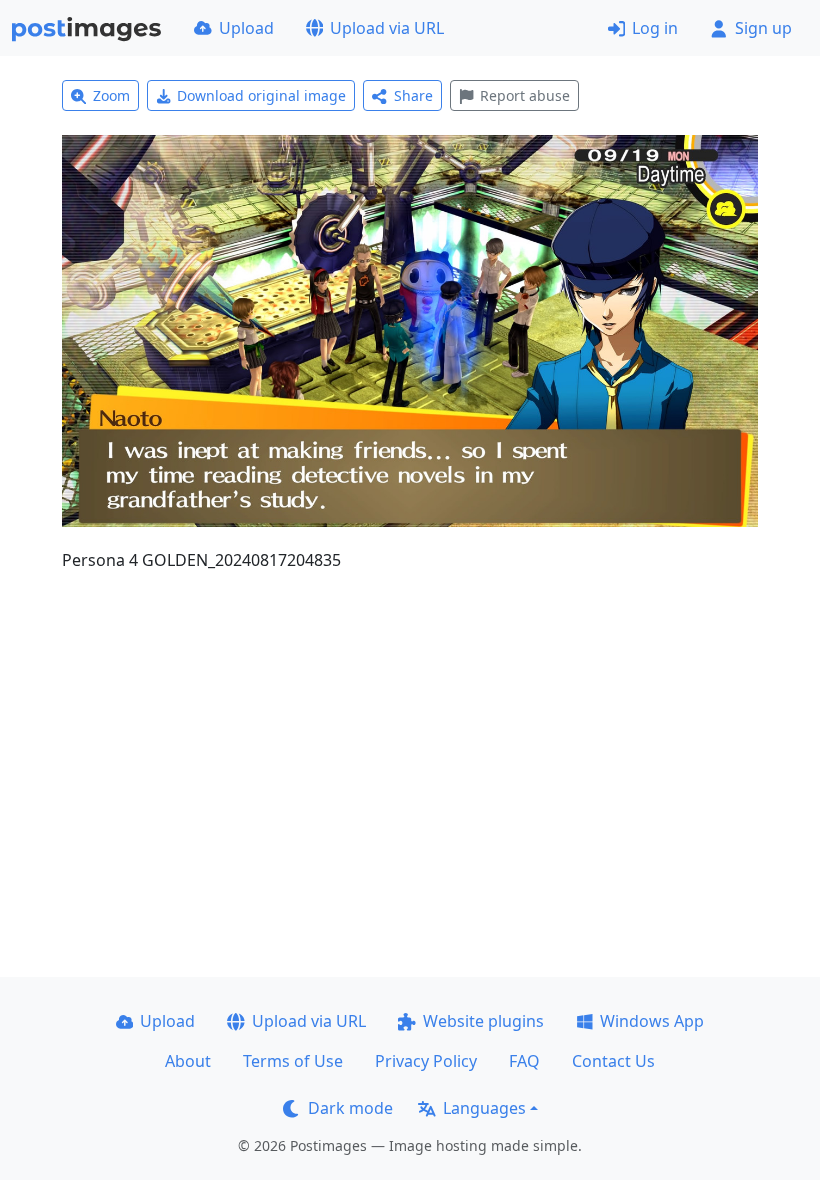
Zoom (111, 95)
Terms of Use (293, 1061)
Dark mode (350, 1108)
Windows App (652, 1021)
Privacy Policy (426, 1061)
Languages (484, 1108)
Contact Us (613, 1061)
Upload (246, 28)
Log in (655, 28)
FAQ (524, 1061)
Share (413, 95)
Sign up (763, 28)
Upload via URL (387, 28)
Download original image (261, 95)
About (188, 1061)
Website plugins (483, 1021)
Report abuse (525, 95)
